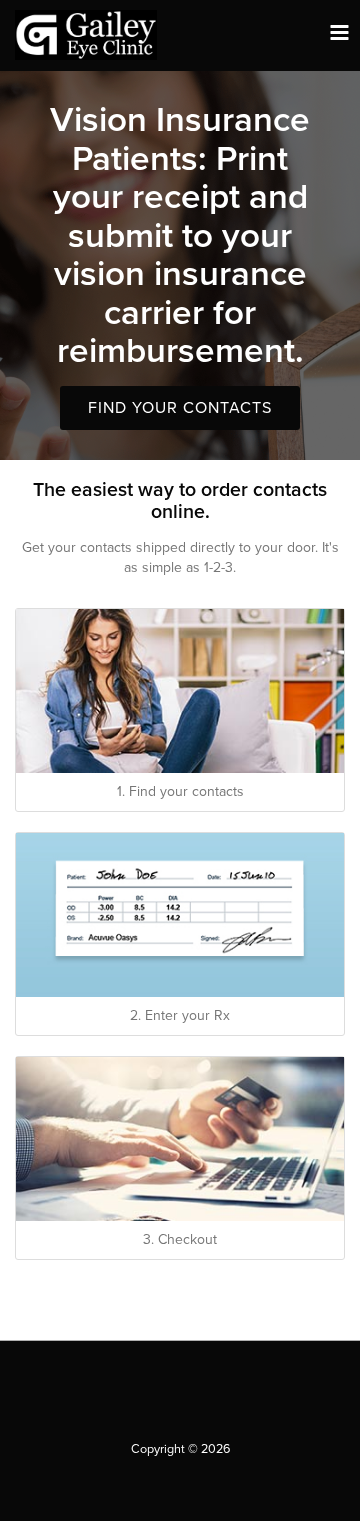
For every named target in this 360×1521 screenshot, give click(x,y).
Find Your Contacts (180, 408)
